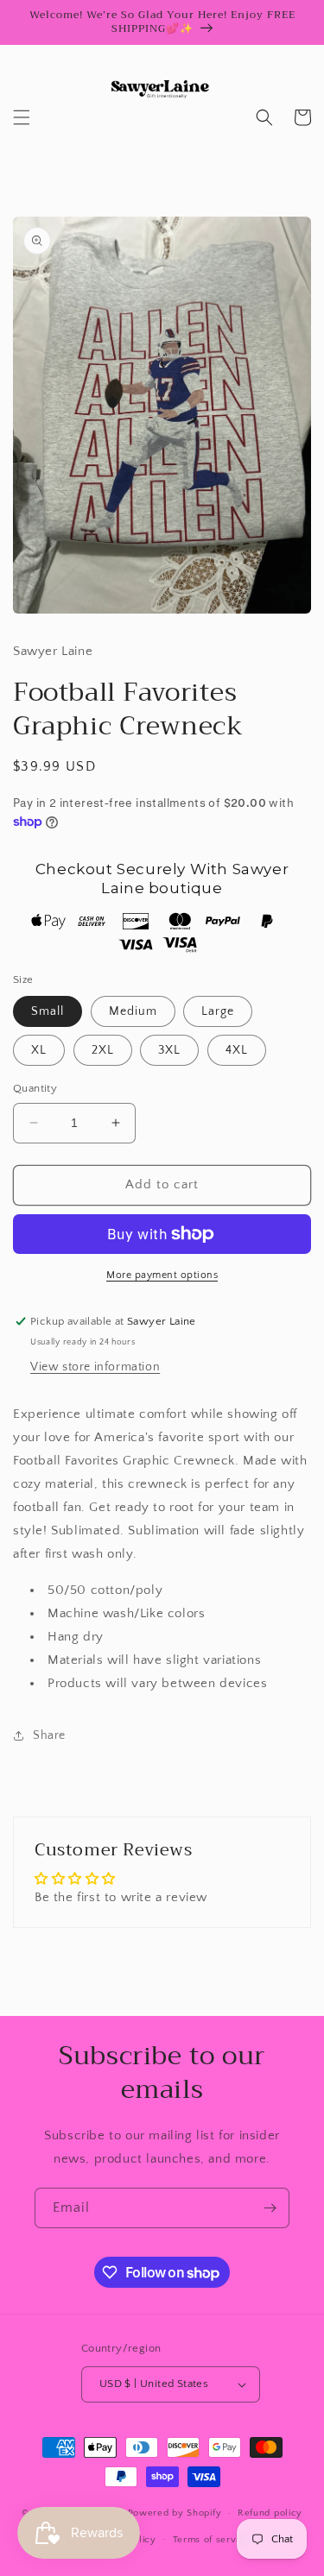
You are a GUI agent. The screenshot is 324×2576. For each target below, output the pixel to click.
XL (39, 1050)
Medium (133, 1011)
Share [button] (49, 1735)
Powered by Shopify (175, 2513)
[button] (22, 117)
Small (48, 1011)
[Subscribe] (270, 2208)
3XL (169, 1050)
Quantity (35, 1088)
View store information (95, 1367)
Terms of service (212, 2540)
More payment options (162, 1275)
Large (218, 1011)
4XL (237, 1050)
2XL (103, 1050)
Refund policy (270, 2513)
